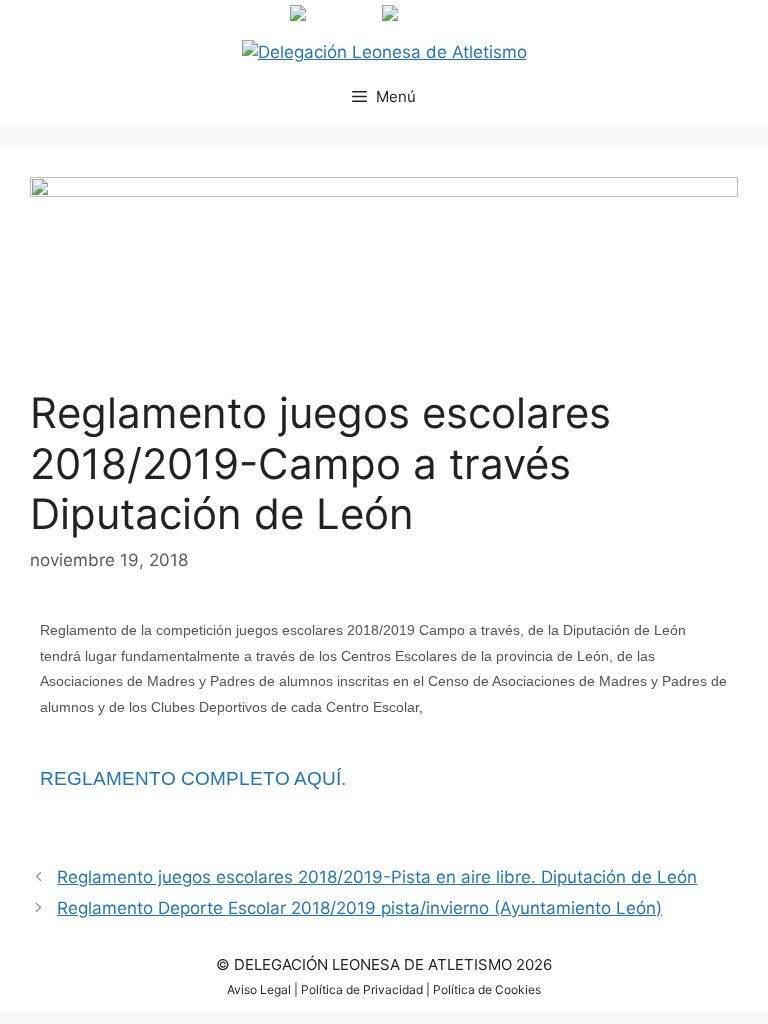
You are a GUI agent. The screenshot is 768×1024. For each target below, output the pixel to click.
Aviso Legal (259, 989)
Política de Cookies (487, 989)
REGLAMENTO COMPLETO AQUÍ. (193, 778)
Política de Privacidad (362, 989)
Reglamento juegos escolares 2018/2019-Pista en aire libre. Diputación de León (377, 877)
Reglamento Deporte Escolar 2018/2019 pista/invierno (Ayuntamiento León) (359, 908)
